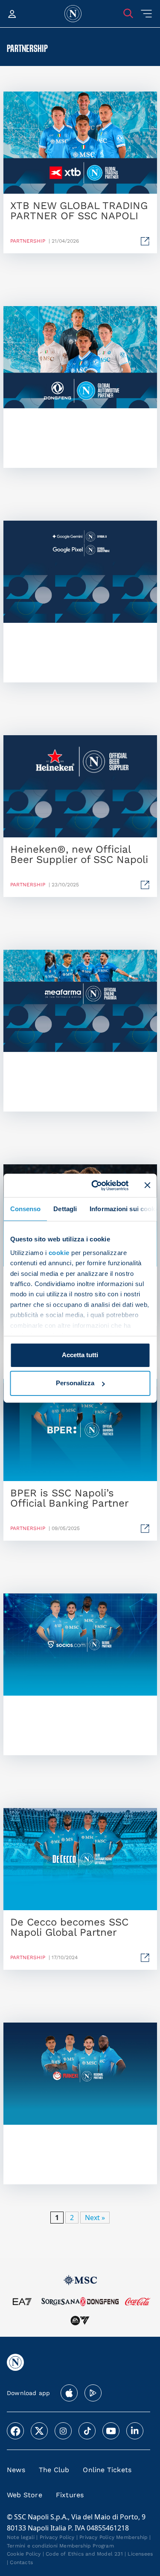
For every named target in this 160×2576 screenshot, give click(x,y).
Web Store (25, 2495)
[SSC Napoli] (73, 14)
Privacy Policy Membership (113, 2537)
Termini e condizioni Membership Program (60, 2546)
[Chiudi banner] (147, 1185)
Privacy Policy (57, 2537)
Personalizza (75, 1383)
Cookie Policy (24, 2554)
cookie (59, 1253)
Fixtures (70, 2495)
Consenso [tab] (25, 1209)
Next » (95, 2218)
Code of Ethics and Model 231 (84, 2554)
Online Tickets (107, 2470)
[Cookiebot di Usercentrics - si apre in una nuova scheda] (95, 1185)
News (16, 2470)
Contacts (21, 2562)
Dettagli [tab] (65, 1209)
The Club (54, 2470)
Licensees (140, 2554)
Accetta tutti (80, 1355)
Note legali (21, 2537)
